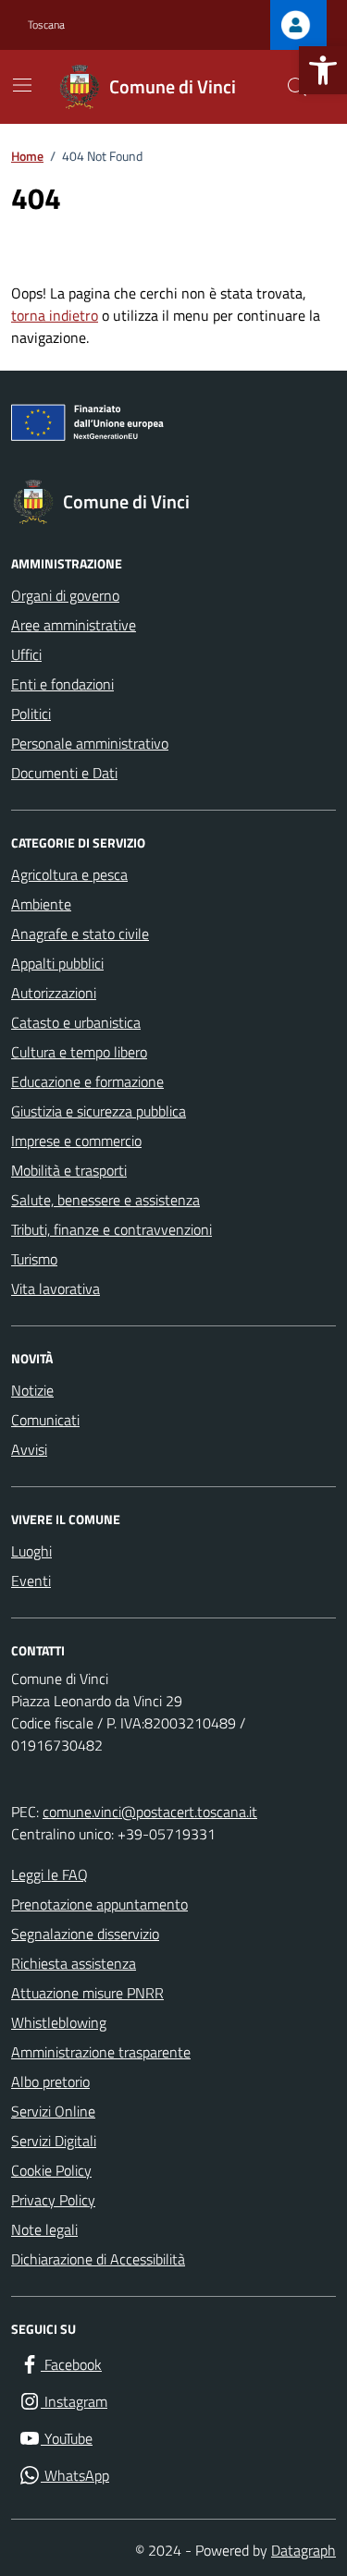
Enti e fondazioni (62, 684)
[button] (323, 70)
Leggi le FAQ (50, 1874)
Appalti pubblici (57, 963)
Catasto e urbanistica (76, 1022)
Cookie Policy (51, 2170)
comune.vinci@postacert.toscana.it (150, 1812)
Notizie (32, 1390)
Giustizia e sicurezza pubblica (99, 1111)
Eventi (31, 1581)
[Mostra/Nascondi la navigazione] (22, 85)
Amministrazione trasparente (101, 2052)
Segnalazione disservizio (85, 1934)
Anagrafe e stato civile (80, 934)
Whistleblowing (59, 2022)
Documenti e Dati (64, 773)
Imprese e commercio (76, 1141)
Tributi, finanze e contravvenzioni (112, 1229)
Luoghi (31, 1551)
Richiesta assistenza (74, 1963)
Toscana (46, 25)
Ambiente (41, 904)
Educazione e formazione (87, 1081)
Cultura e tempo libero (79, 1052)
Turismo (34, 1259)
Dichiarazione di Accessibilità (98, 2259)
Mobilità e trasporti (69, 1170)
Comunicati (45, 1420)
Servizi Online (53, 2111)
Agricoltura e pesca (69, 874)
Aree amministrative (74, 625)
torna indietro (55, 315)
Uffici (26, 654)
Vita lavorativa (56, 1288)
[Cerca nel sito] (297, 87)
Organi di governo (65, 595)
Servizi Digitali (54, 2141)
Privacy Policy (53, 2200)
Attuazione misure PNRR (87, 1993)
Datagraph (304, 2550)
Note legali (44, 2229)
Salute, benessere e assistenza (105, 1200)
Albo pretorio (50, 2082)
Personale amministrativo (90, 743)
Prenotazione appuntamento (99, 1904)
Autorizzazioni (54, 993)
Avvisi (29, 1449)
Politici (31, 714)
